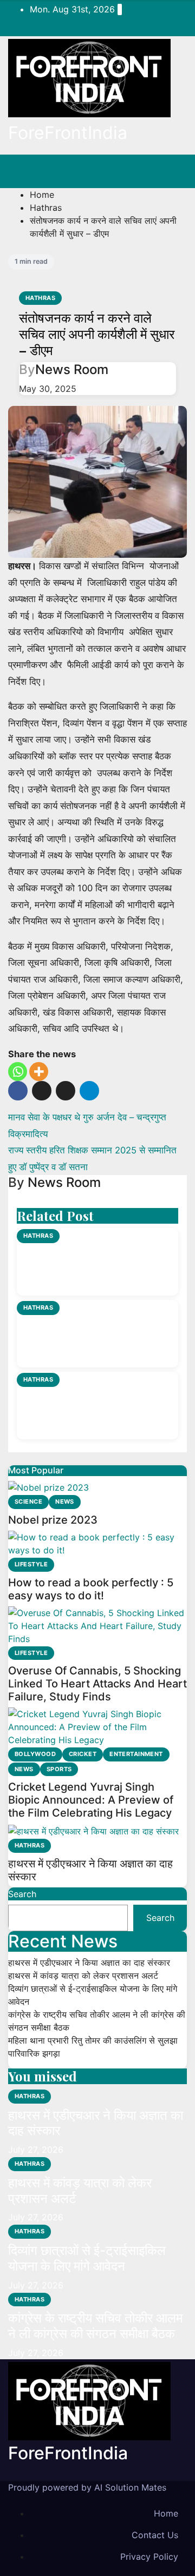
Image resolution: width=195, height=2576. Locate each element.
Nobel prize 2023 (53, 1520)
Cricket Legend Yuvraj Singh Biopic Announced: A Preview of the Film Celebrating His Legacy (91, 1800)
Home (42, 195)
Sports (59, 1769)
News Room (72, 369)
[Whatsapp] (18, 1072)
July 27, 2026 (36, 2150)
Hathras (46, 208)
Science (28, 1501)
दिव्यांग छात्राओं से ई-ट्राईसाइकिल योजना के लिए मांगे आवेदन (96, 1406)
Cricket (83, 1754)
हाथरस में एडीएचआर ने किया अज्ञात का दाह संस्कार (96, 1263)
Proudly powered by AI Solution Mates (87, 2487)
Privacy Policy (149, 2557)
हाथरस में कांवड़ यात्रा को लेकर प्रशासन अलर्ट (89, 1334)
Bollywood (35, 1754)
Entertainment (136, 1754)
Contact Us (155, 2535)
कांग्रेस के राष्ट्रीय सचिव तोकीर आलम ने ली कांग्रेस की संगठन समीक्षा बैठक (95, 2326)
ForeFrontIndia (68, 133)
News (65, 1501)
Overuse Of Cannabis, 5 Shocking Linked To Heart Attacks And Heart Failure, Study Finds (97, 1684)
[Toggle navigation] (171, 171)
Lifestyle (31, 1564)
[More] (39, 1072)
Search (22, 1894)
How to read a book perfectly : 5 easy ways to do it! (91, 1589)
